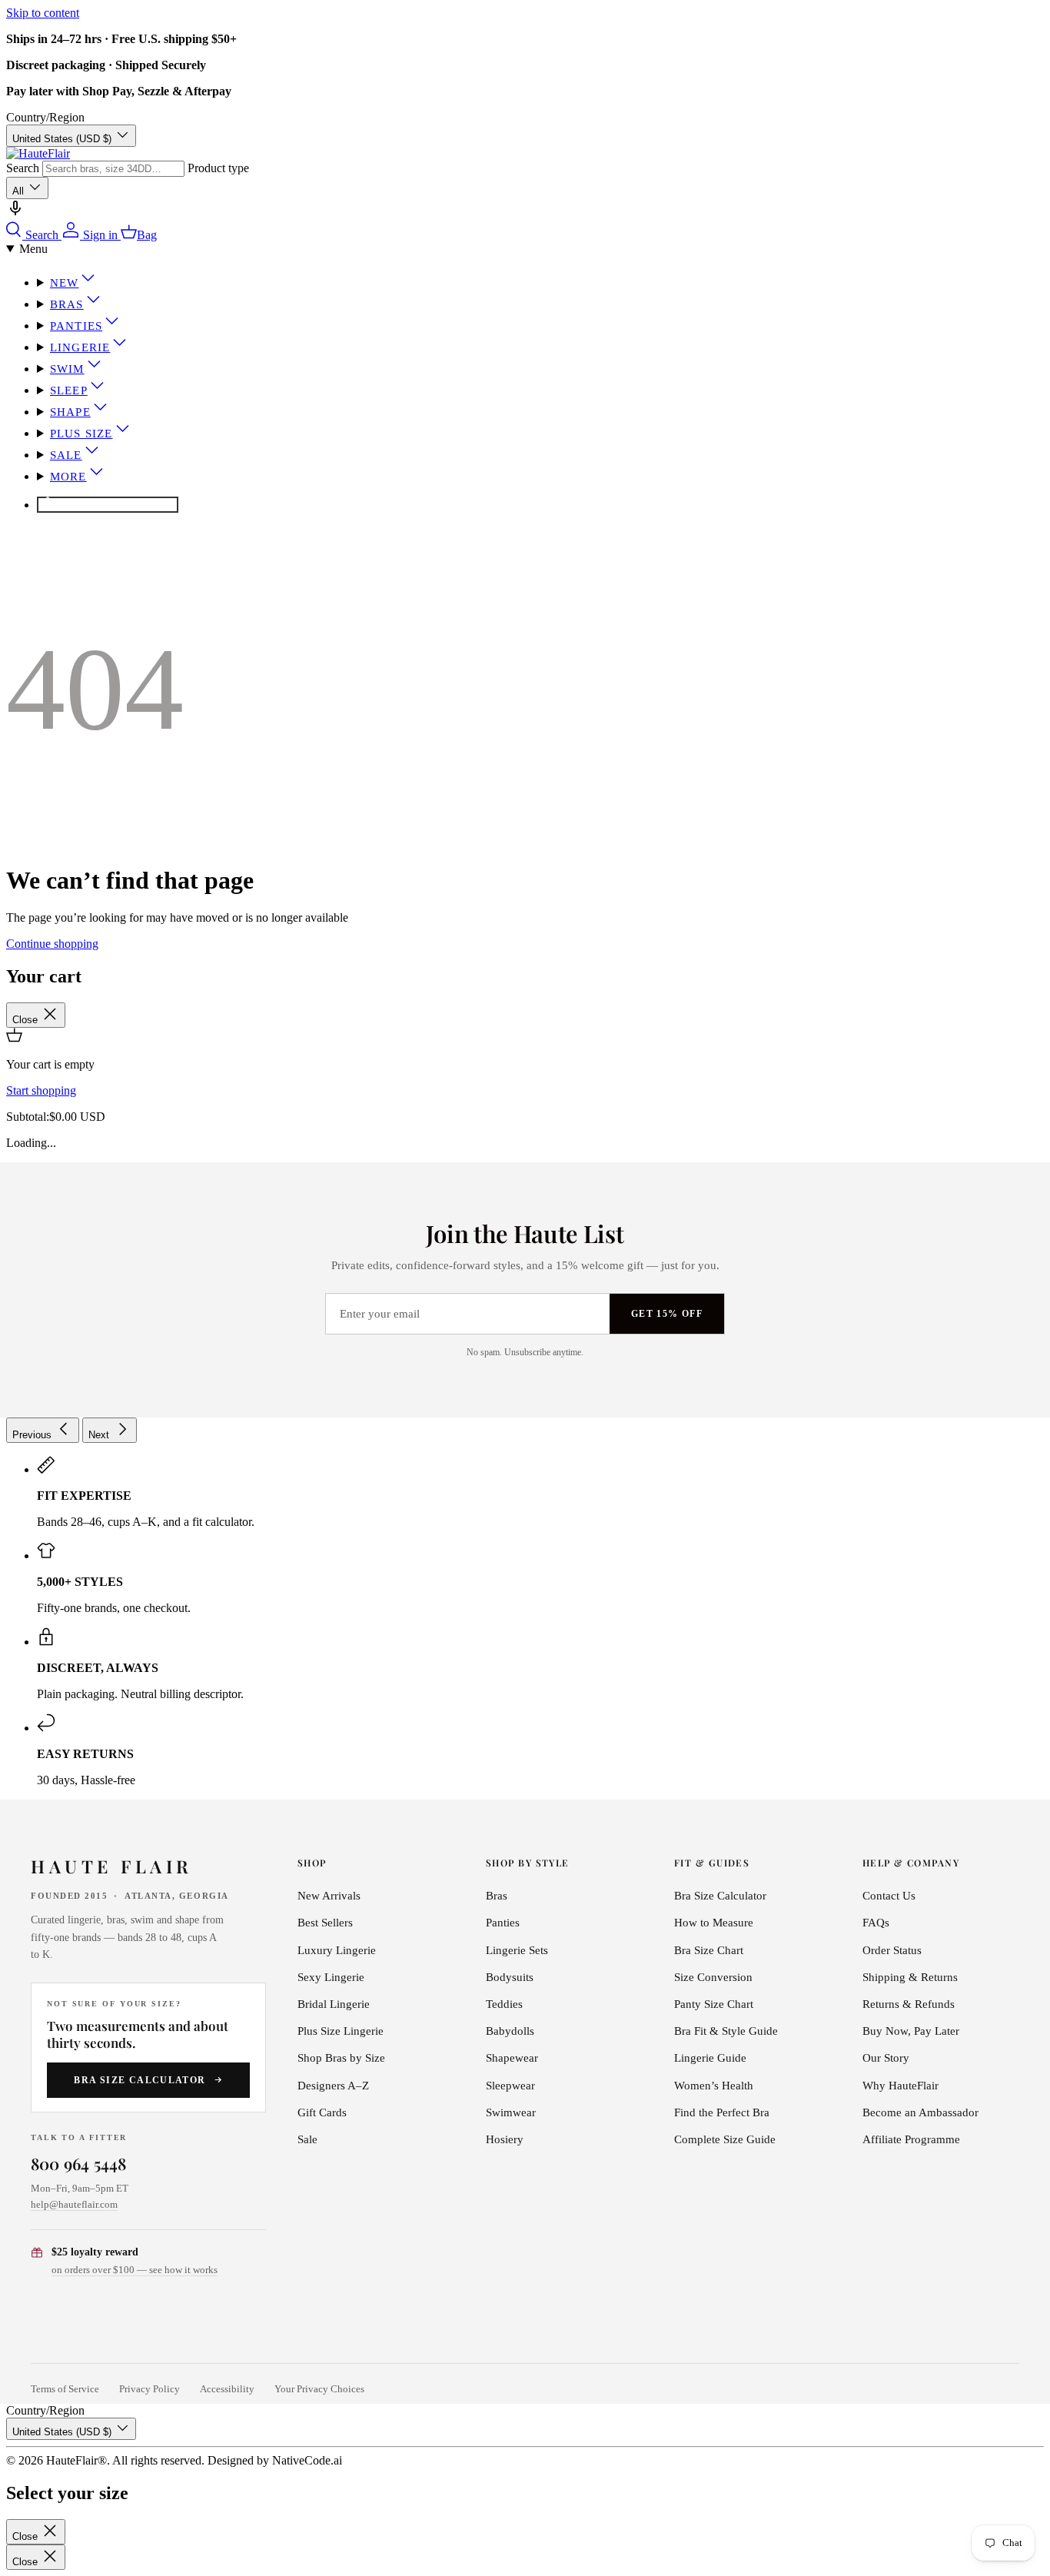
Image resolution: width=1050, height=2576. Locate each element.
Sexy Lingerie (331, 1977)
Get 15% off (667, 1314)
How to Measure (714, 1923)
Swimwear (511, 2112)
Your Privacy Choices (319, 2389)
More (68, 477)
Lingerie (80, 347)
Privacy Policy (150, 2389)
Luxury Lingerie (337, 1950)
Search (23, 168)
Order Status (892, 1950)
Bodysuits (510, 1977)
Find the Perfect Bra (722, 2112)
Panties (76, 326)
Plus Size (81, 434)
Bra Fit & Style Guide (726, 2031)
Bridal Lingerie (334, 2004)
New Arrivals (329, 1896)
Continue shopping (52, 944)
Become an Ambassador (920, 2112)
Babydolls (510, 2031)
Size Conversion (713, 1977)
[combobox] (113, 169)
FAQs (876, 1923)
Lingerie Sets (517, 1950)
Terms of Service (65, 2389)
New (65, 283)
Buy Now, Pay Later (911, 2031)
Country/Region (45, 117)
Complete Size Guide (725, 2139)
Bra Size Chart (709, 1950)
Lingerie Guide (710, 2058)
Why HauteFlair (900, 2086)
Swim (67, 369)
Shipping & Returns (910, 1977)
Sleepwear (510, 2086)
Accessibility (227, 2389)
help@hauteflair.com (74, 2204)
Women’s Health (714, 2086)
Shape (70, 412)
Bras (67, 304)
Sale (66, 455)
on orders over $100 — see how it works (135, 2270)
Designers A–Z (333, 2086)
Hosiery (505, 2139)
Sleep (69, 391)
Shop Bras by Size (341, 2058)
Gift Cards (322, 2112)
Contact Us (889, 1896)
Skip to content (43, 13)
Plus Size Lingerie (341, 2031)
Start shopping (41, 1090)
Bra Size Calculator (140, 2080)
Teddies (504, 2004)
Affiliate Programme (911, 2139)
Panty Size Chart (714, 2004)
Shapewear (512, 2058)
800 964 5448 (79, 2163)
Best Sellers (325, 1923)
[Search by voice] (15, 213)
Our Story (886, 2058)
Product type (218, 168)
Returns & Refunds (909, 2004)
